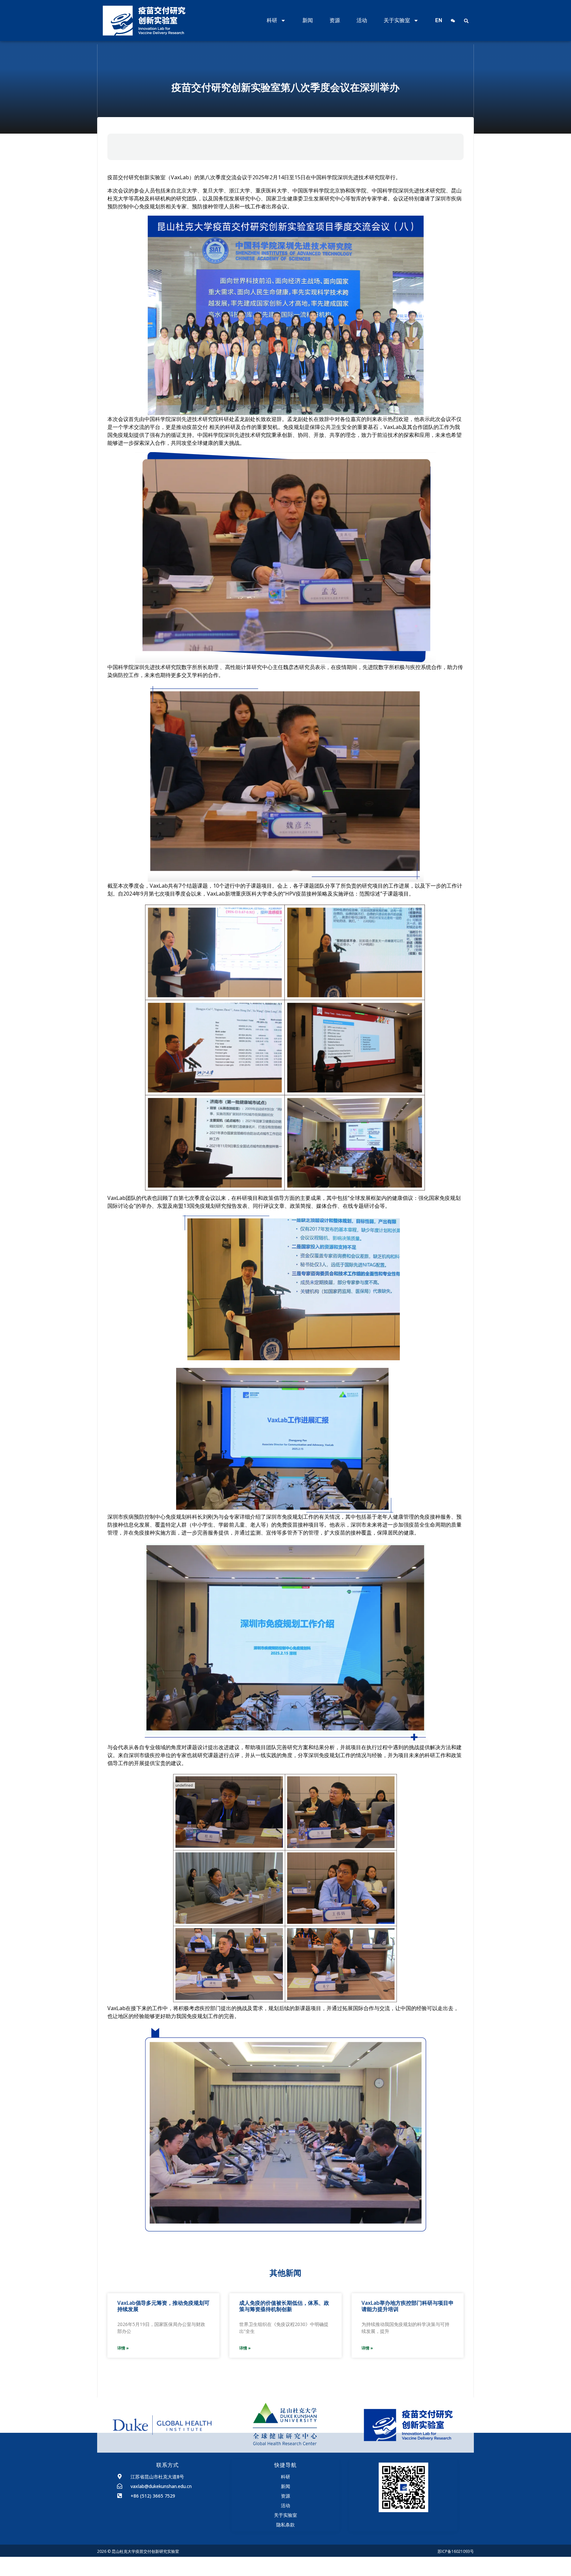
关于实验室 (397, 20)
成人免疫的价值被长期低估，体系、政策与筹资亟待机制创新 (284, 2306)
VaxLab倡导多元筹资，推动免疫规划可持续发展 (163, 2306)
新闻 (308, 20)
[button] (466, 21)
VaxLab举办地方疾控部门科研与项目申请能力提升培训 (408, 2306)
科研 (272, 20)
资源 (335, 20)
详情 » (123, 2348)
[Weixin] (453, 21)
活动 (362, 20)
